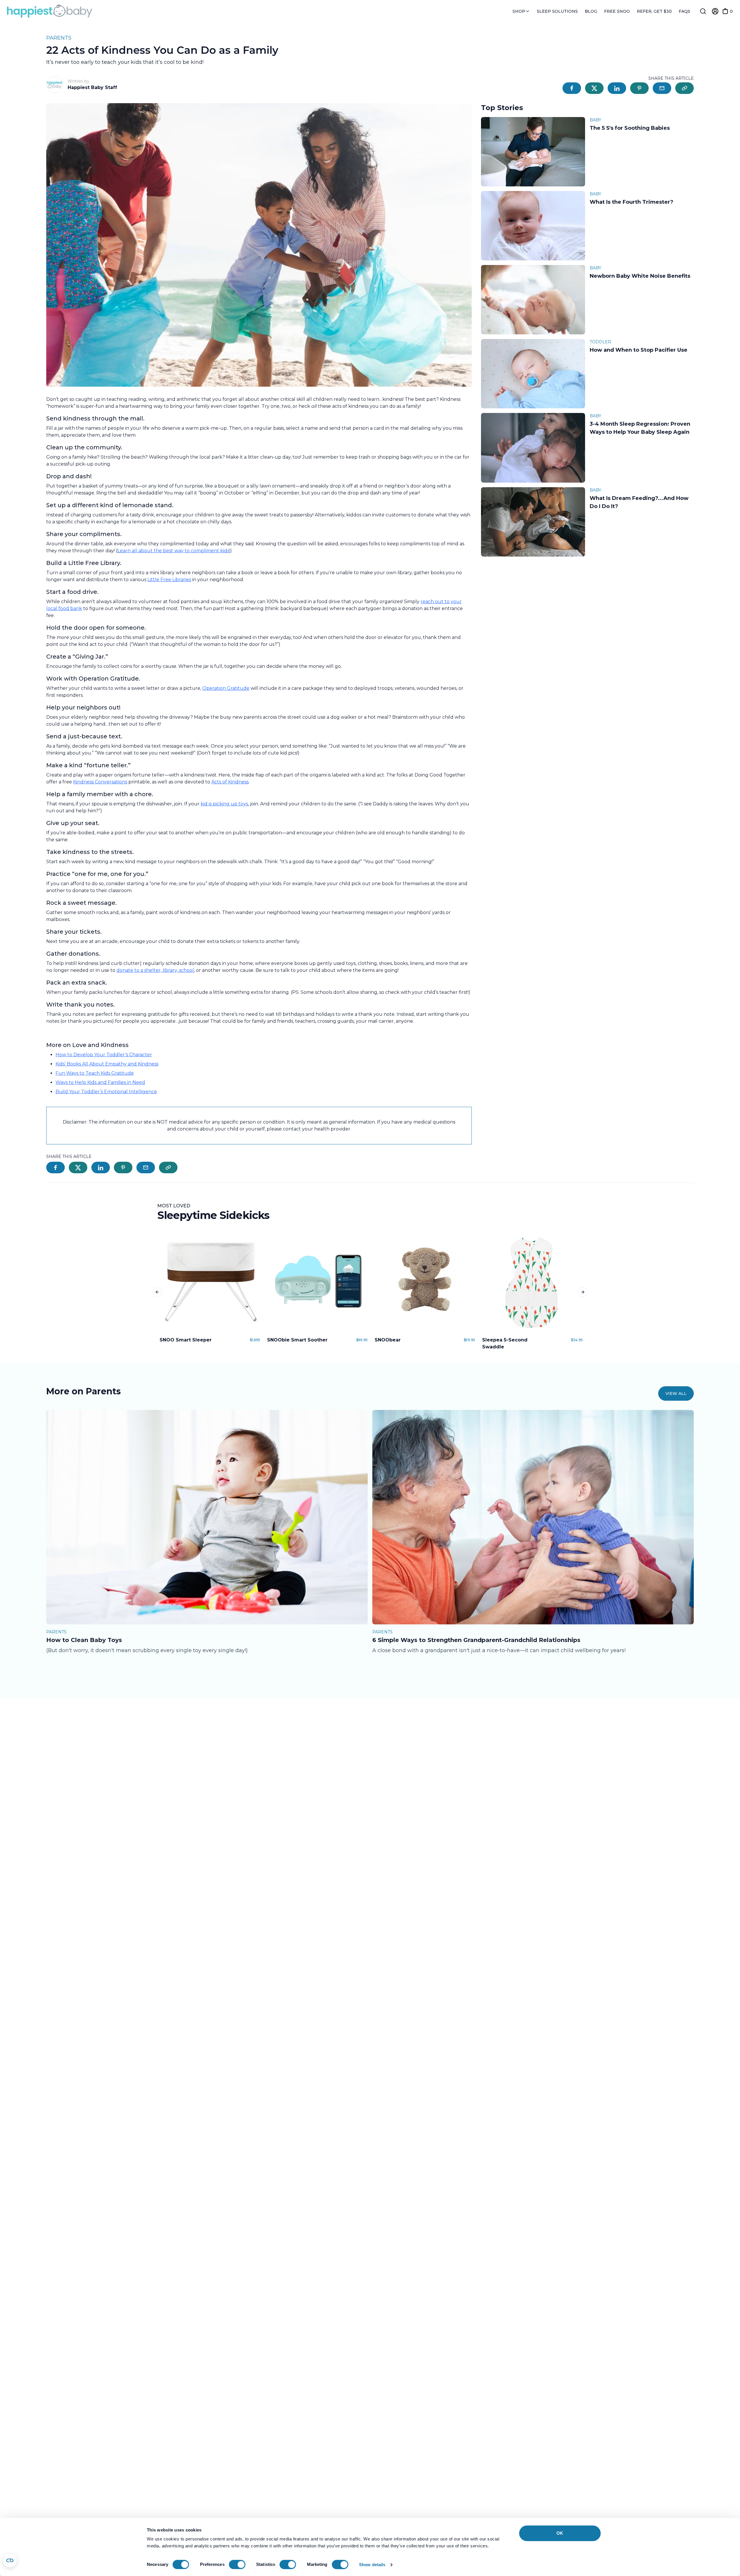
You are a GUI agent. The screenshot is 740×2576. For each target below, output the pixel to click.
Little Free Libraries (169, 580)
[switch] (237, 2564)
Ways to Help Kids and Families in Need (100, 1082)
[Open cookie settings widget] (10, 2560)
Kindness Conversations (100, 782)
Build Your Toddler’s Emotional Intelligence (106, 1092)
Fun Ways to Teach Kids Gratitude (95, 1073)
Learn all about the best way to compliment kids (173, 551)
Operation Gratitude (226, 688)
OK (560, 2533)
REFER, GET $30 (654, 11)
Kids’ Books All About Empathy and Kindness (107, 1064)
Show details (372, 2565)
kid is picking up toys (224, 804)
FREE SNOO (617, 11)
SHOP (519, 11)
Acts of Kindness (230, 782)
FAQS (684, 11)
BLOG (591, 11)
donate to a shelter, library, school (155, 970)
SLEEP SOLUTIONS (557, 11)
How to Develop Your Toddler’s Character (104, 1055)
